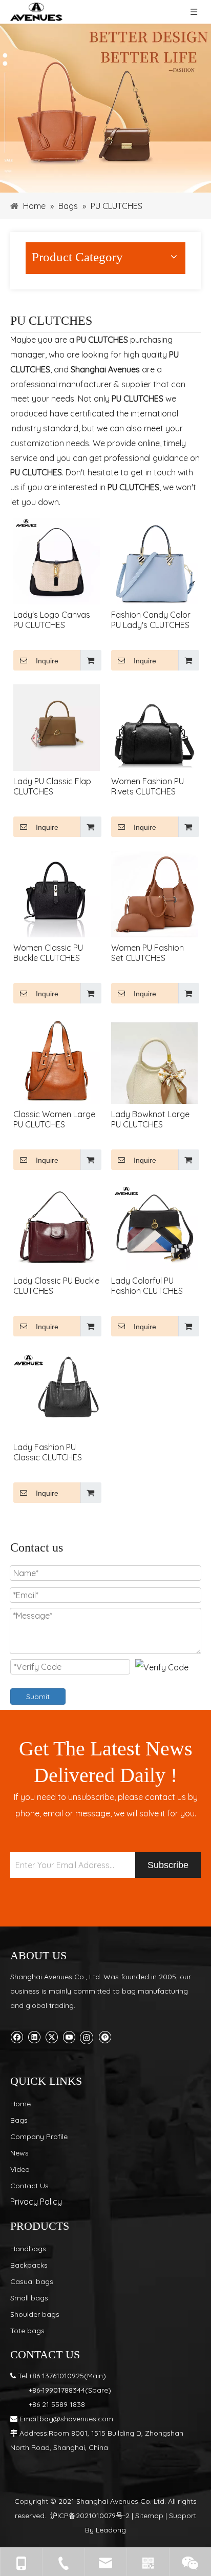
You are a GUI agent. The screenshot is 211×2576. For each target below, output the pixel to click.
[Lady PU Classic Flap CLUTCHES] (57, 726)
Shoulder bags (35, 2314)
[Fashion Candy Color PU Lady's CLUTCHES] (154, 560)
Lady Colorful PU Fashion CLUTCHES (147, 1286)
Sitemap (149, 2516)
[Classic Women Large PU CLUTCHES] (57, 1059)
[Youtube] (69, 2036)
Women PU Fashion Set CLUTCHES (147, 953)
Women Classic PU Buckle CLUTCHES (48, 953)
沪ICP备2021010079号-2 (90, 2516)
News (19, 2153)
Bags (19, 2120)
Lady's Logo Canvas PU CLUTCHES (52, 620)
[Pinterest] (104, 2036)
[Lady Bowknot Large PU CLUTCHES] (154, 1070)
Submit (38, 1697)
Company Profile (39, 2137)
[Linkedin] (34, 2036)
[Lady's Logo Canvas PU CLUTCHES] (57, 560)
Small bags (29, 2298)
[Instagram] (87, 2036)
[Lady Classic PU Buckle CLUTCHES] (57, 1226)
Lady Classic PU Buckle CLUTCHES (56, 1286)
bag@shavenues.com (76, 2419)
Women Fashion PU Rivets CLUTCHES (147, 786)
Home (20, 2104)
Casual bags (32, 2281)
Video (20, 2169)
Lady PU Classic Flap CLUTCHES (52, 786)
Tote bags (27, 2331)
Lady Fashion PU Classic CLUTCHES (48, 1452)
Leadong (111, 2530)
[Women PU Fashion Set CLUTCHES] (154, 893)
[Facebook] (17, 2036)
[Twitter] (51, 2036)
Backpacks (29, 2265)
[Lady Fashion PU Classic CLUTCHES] (57, 1388)
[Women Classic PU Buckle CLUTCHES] (57, 893)
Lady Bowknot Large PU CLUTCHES (150, 1119)
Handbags (28, 2249)
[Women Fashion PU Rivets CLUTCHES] (154, 726)
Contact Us (29, 2186)
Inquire (47, 661)
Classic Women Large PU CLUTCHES (54, 1119)
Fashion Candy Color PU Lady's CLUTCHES (151, 620)
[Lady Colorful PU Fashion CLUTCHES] (154, 1226)
